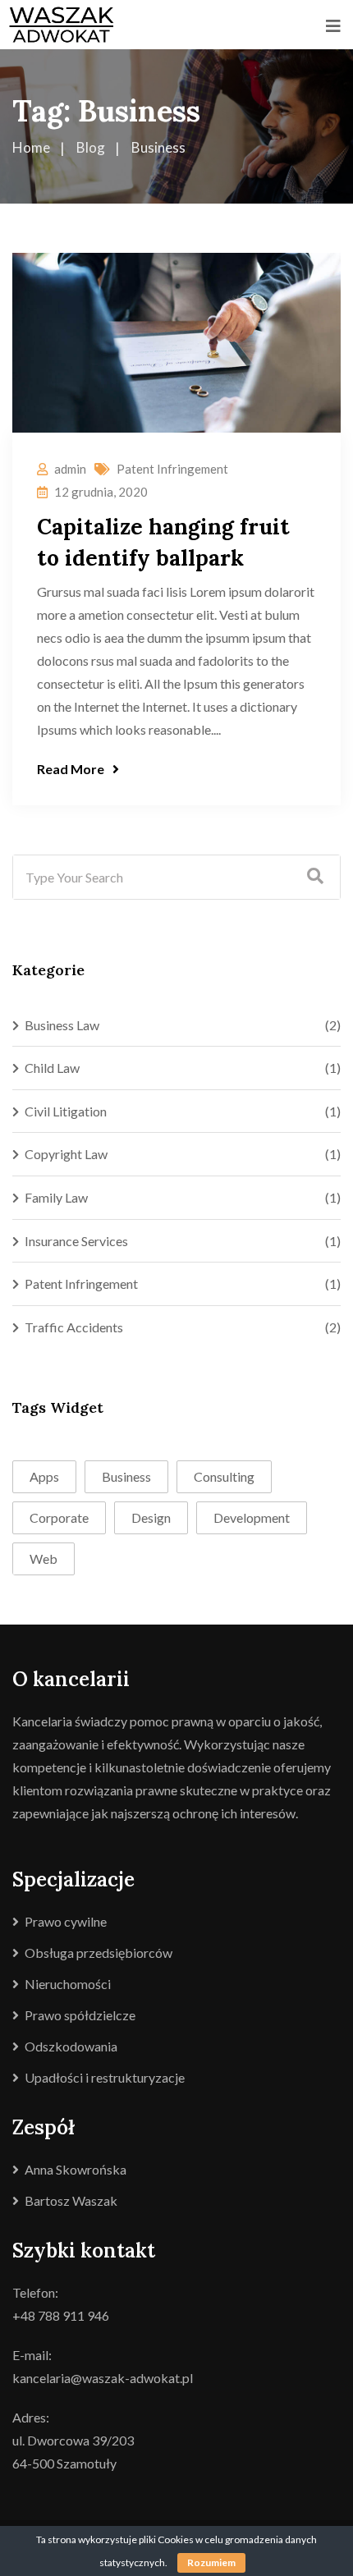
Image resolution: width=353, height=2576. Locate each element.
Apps (44, 1476)
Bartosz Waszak (71, 2200)
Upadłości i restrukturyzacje (105, 2077)
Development (252, 1517)
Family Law (56, 1197)
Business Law (62, 1025)
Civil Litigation (66, 1111)
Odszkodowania (71, 2046)
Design (151, 1517)
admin (70, 469)
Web (44, 1558)
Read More (71, 769)
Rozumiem (211, 2562)
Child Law (52, 1068)
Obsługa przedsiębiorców (99, 1953)
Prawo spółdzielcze (80, 2015)
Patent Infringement (172, 469)
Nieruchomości (68, 1984)
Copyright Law (66, 1154)
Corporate (59, 1517)
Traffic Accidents (74, 1327)
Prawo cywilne (66, 1921)
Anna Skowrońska (76, 2169)
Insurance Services (76, 1241)
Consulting (224, 1476)
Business (126, 1476)
